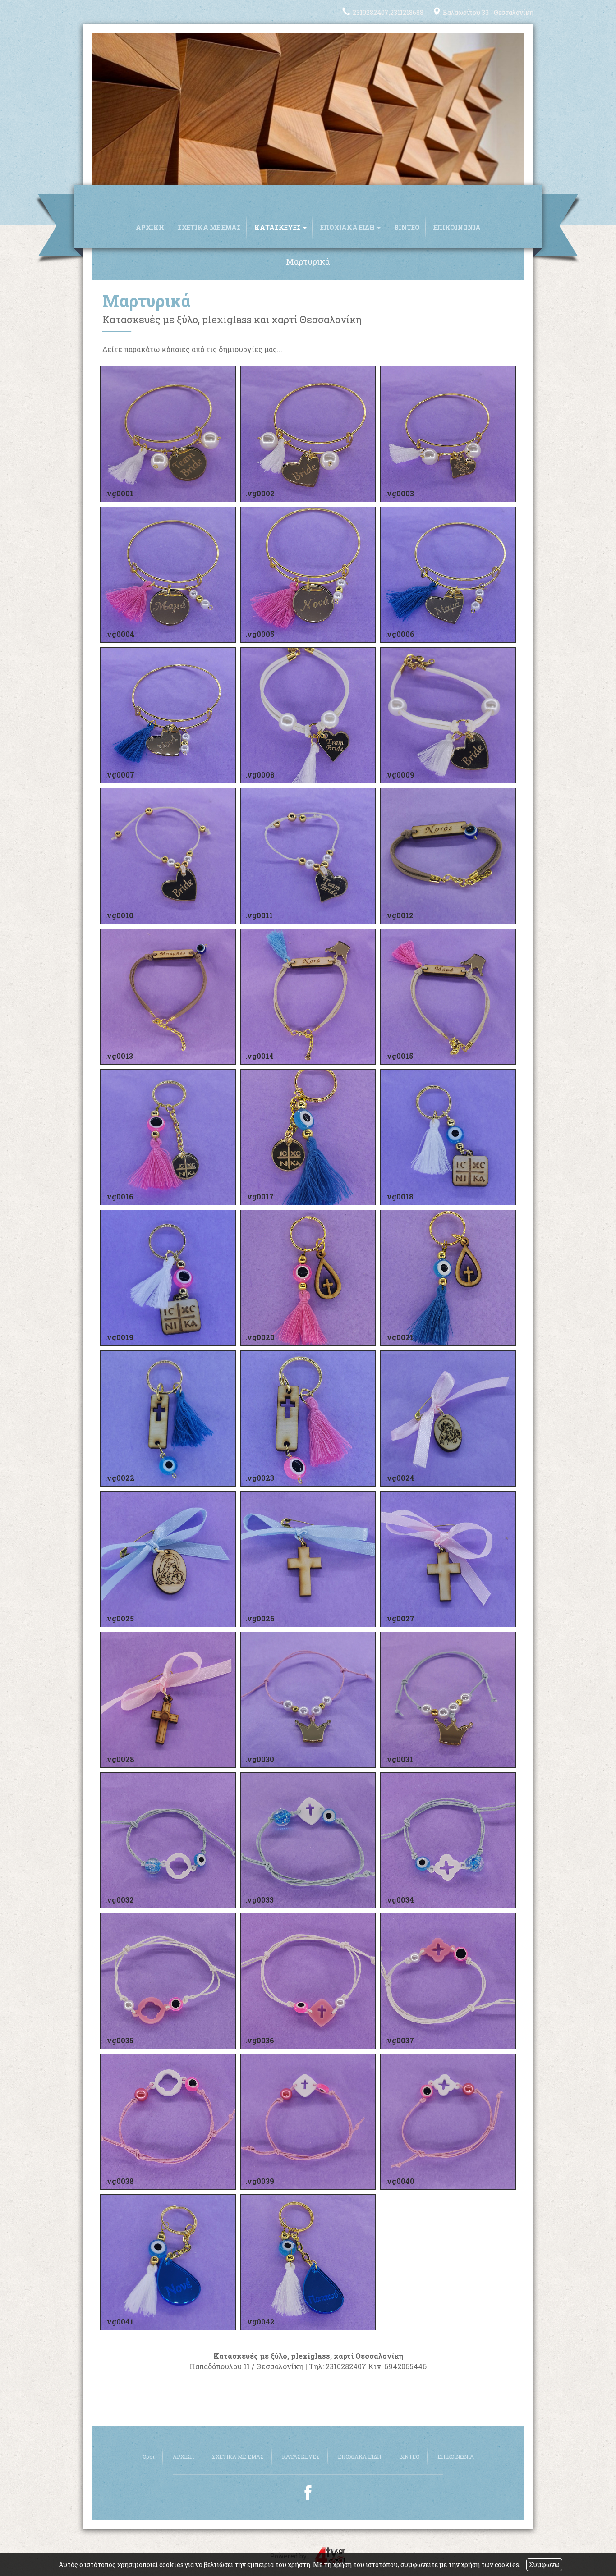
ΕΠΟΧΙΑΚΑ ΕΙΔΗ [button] (348, 227)
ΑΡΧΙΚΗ (150, 227)
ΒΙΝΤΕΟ (407, 227)
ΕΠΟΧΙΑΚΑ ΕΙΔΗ (359, 2457)
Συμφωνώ (544, 2565)
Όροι (149, 2457)
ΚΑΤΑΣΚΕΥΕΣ (301, 2457)
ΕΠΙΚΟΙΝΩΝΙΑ (457, 227)
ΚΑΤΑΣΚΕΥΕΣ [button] (278, 227)
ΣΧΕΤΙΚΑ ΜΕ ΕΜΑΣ (209, 227)
